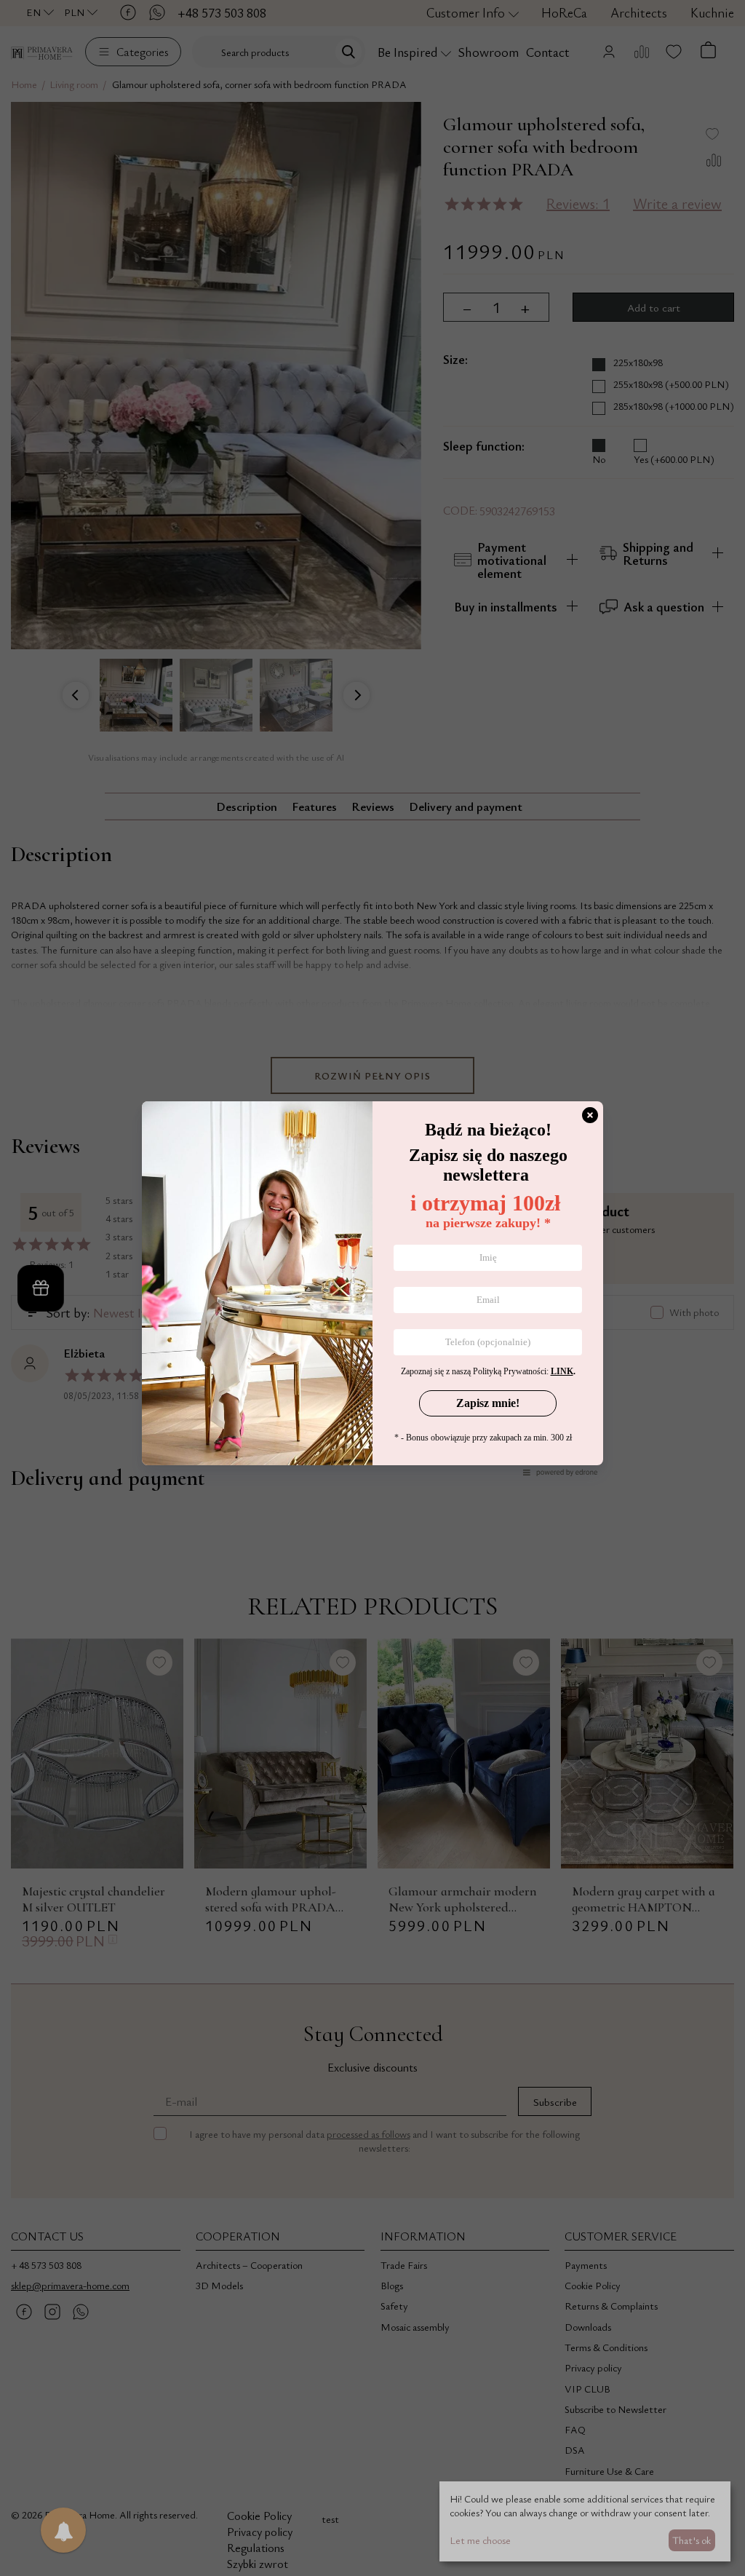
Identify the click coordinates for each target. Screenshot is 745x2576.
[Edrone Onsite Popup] (372, 1288)
